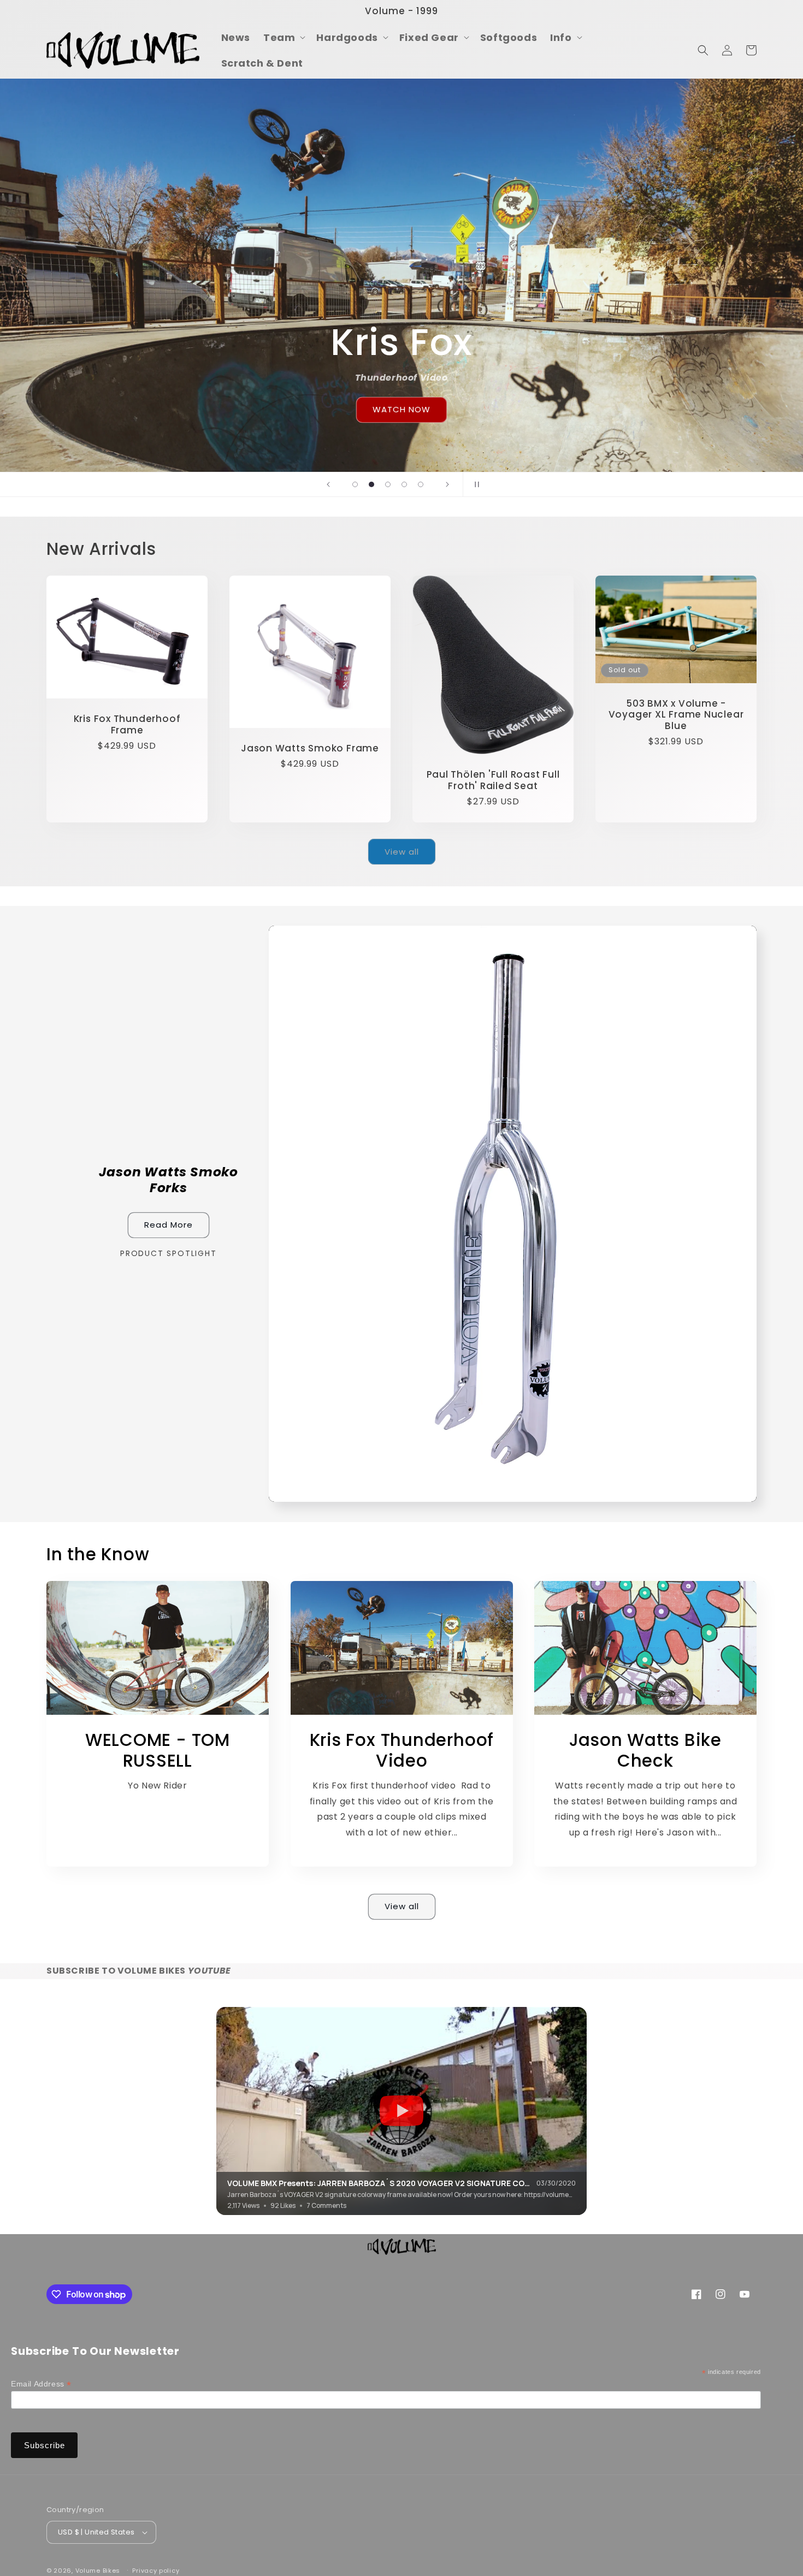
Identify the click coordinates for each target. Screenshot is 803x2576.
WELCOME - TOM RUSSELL (158, 1751)
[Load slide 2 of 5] (371, 484)
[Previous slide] (328, 484)
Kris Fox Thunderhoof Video (401, 1751)
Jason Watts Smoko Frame (310, 748)
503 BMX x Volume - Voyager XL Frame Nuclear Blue (676, 715)
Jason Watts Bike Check (645, 1751)
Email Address (41, 2384)
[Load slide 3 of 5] (388, 484)
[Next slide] (447, 484)
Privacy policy (156, 2570)
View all (402, 852)
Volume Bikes (98, 2571)
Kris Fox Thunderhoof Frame (127, 725)
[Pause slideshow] (475, 484)
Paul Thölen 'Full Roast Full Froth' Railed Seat (493, 780)
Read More (169, 1225)
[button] (283, 37)
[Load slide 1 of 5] (355, 484)
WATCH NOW (401, 409)
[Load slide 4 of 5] (404, 484)
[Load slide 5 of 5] (421, 484)
